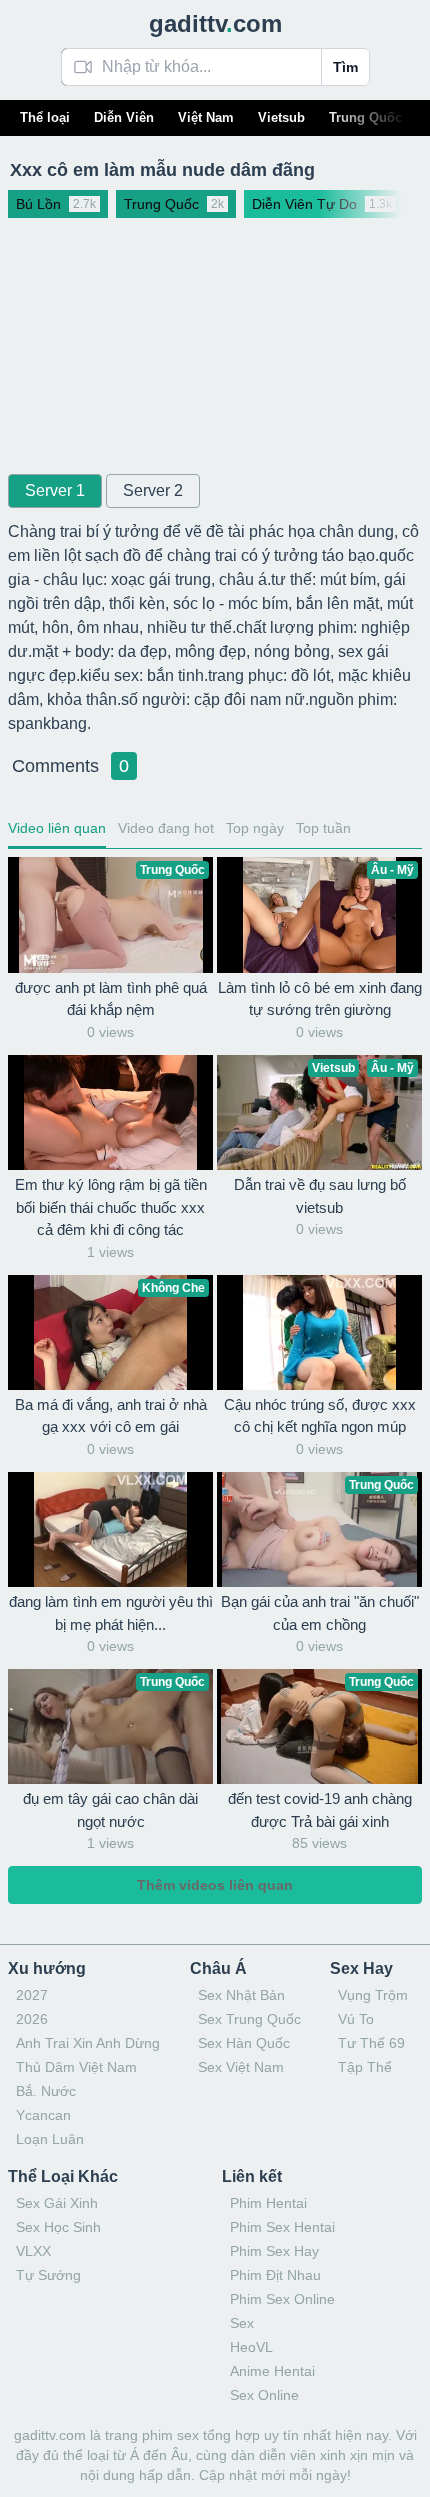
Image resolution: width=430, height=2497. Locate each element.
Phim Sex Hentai (282, 2227)
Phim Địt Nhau (275, 2275)
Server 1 (55, 490)
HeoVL (251, 2347)
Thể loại (45, 117)
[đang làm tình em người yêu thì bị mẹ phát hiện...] (110, 1529)
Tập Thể (365, 2067)
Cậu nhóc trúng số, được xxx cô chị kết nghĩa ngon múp (320, 1416)
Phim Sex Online (282, 2299)
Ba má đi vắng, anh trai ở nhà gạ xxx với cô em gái (111, 1416)
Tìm (345, 67)
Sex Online (264, 2395)
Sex (242, 2323)
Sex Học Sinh (58, 2227)
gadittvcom (215, 23)
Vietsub (281, 117)
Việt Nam (206, 117)
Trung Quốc (365, 117)
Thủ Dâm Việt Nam (76, 2067)
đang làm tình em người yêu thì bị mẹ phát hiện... (111, 1613)
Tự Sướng (48, 2275)
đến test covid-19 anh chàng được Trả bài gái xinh (320, 1810)
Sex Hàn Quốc (244, 2043)
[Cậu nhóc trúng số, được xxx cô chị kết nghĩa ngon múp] (319, 1332)
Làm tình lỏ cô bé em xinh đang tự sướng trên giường (320, 999)
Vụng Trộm (373, 1995)
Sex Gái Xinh (57, 2203)
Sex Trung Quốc (249, 2019)
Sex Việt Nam (241, 2067)
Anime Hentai (272, 2371)
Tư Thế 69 (371, 2043)
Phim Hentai (268, 2203)
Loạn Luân (50, 2139)
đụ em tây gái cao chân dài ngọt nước (110, 1810)
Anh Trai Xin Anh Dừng (88, 2043)
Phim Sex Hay (274, 2251)
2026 (32, 2019)
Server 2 (153, 490)
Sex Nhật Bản (241, 1995)
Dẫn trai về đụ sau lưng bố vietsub (320, 1196)
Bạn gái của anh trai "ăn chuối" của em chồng (320, 1613)
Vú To (356, 2019)
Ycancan (43, 2115)
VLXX (33, 2251)
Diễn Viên (124, 117)
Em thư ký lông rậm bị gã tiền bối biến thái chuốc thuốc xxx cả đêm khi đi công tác (111, 1207)
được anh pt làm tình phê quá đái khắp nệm (111, 999)
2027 (32, 1995)
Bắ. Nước (46, 2091)
